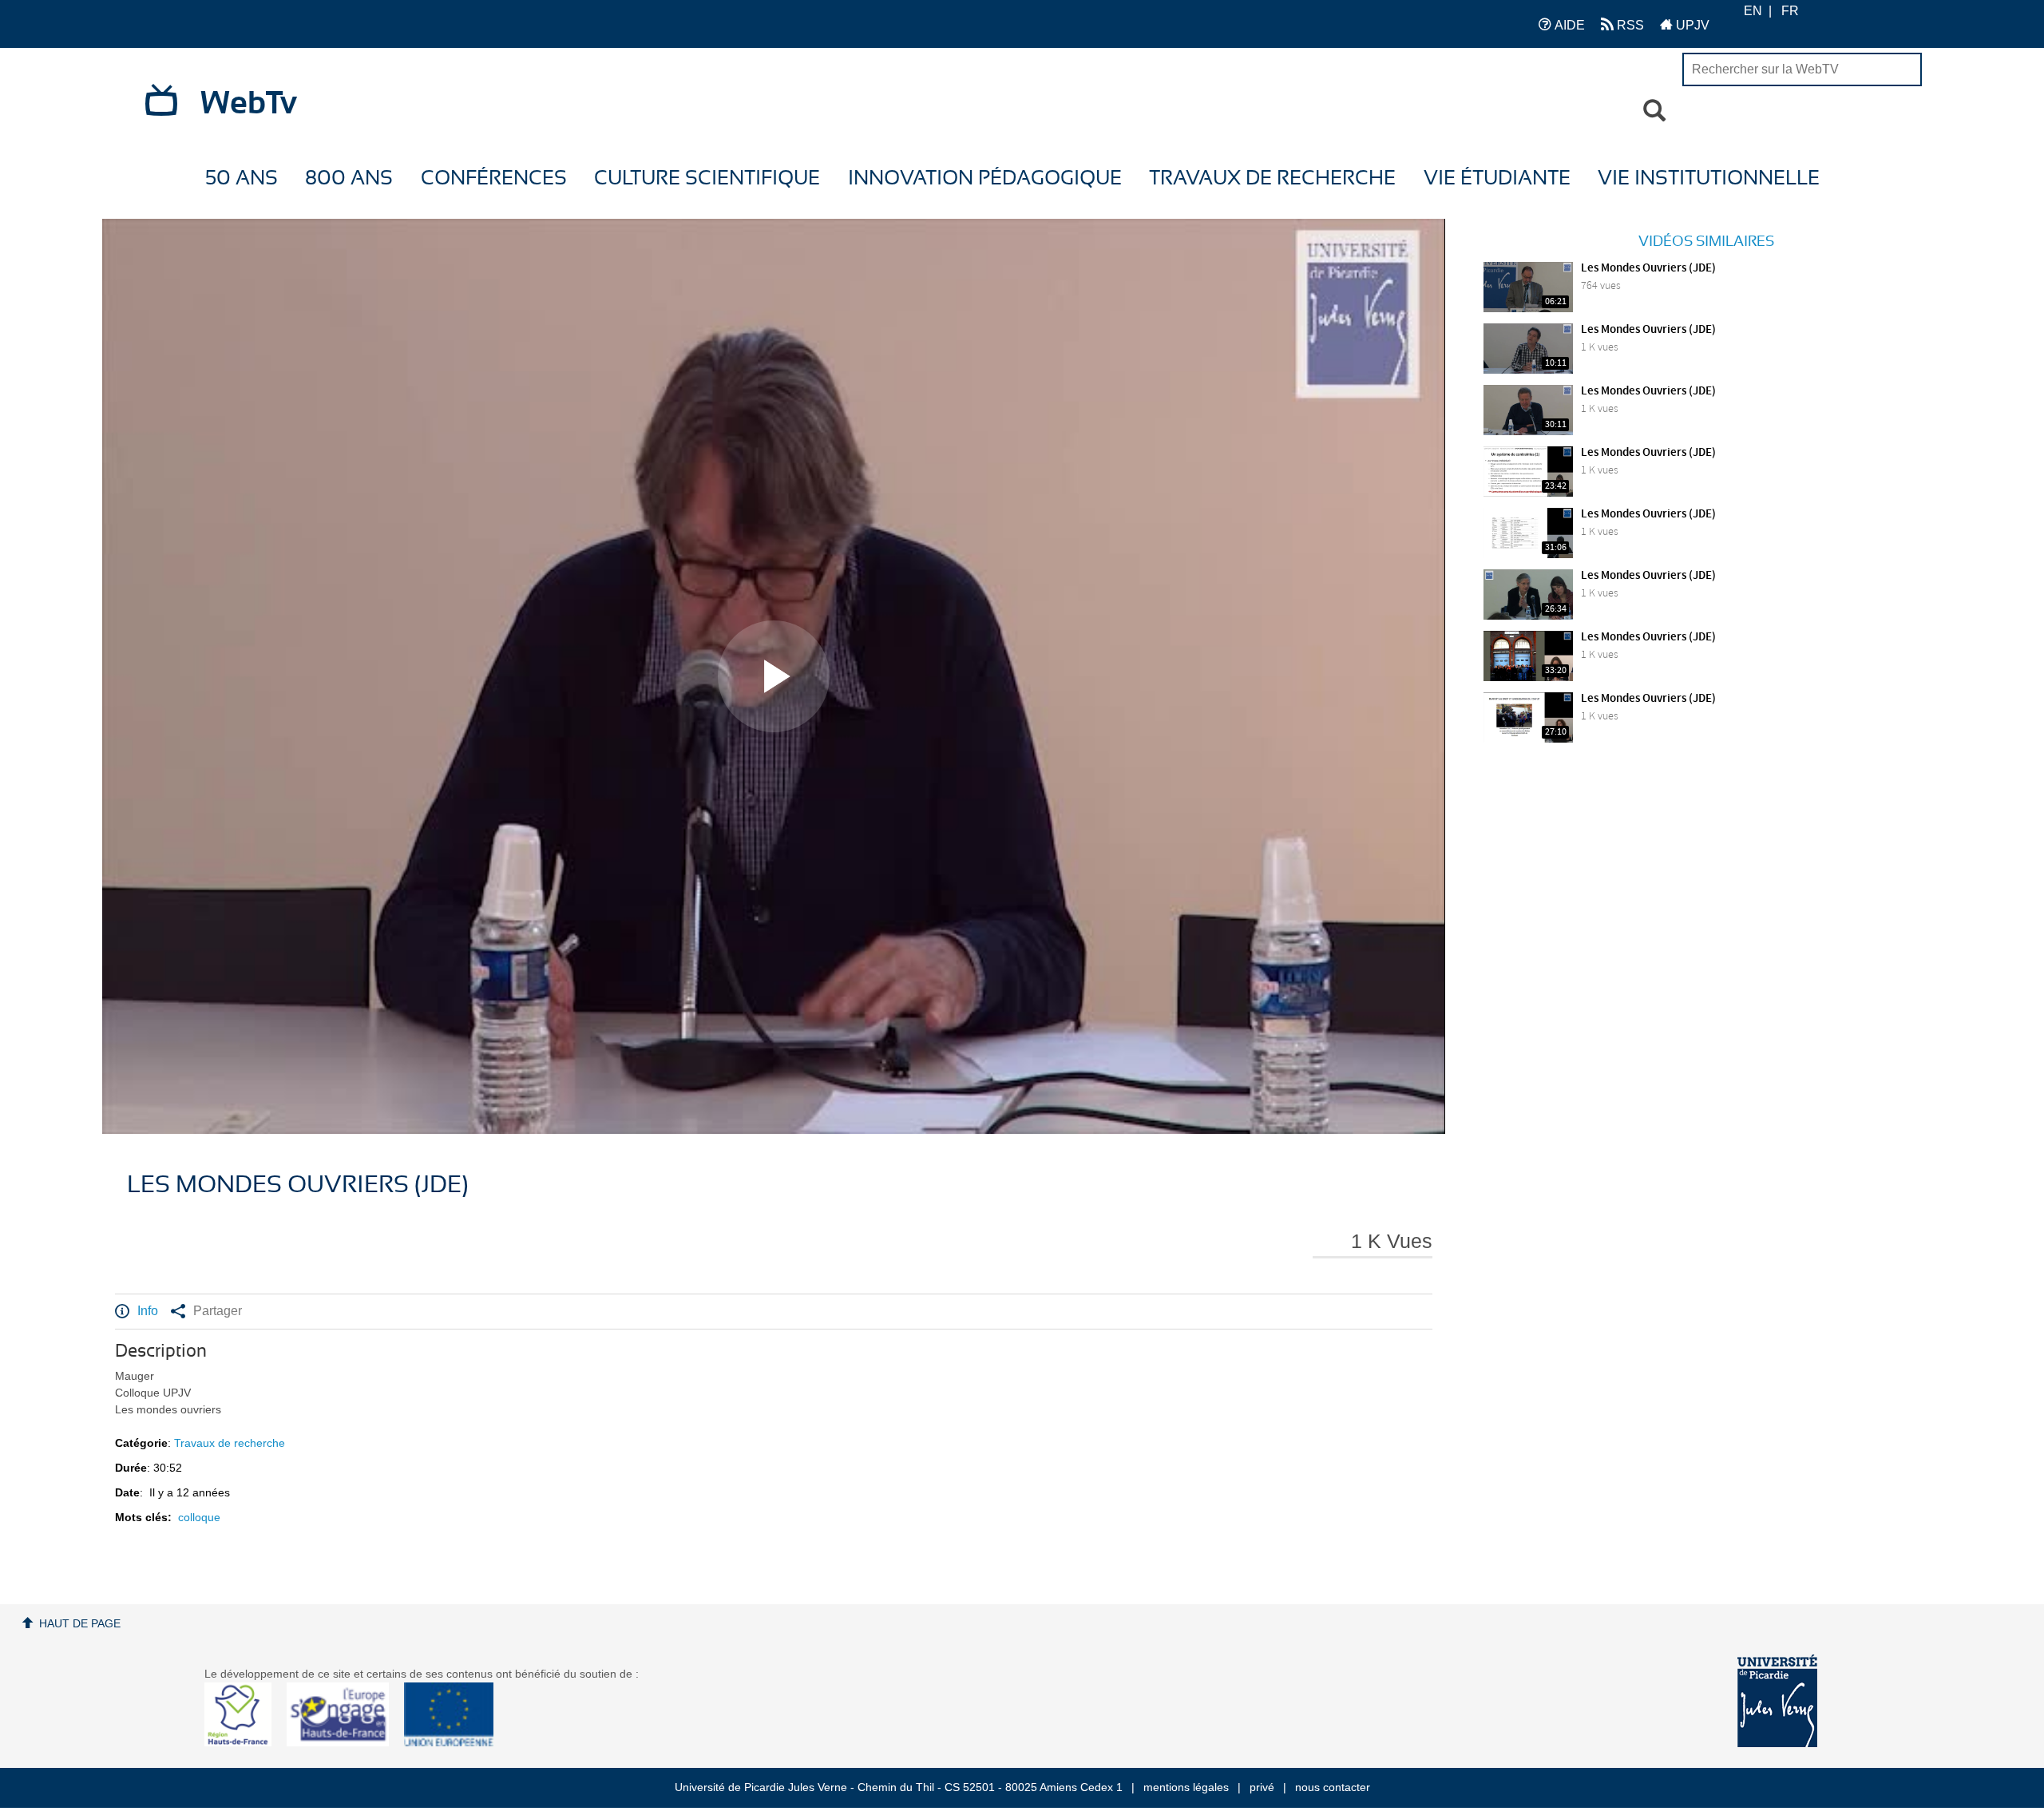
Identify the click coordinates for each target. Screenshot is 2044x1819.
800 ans (349, 178)
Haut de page (80, 1623)
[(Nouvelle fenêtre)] (1777, 1701)
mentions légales (1186, 1787)
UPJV (1691, 25)
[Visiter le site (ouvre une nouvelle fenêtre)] (244, 1742)
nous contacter (1333, 1787)
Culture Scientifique (707, 178)
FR (1790, 11)
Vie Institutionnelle (1709, 178)
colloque (199, 1517)
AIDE (1568, 25)
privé (1262, 1787)
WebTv (249, 104)
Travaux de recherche (1272, 178)
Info (148, 1311)
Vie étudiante (1497, 178)
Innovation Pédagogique (985, 178)
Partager (218, 1311)
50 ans (242, 178)
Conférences (494, 178)
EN (1753, 11)
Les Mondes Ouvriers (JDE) (1648, 268)
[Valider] (1654, 111)
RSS (1629, 25)
